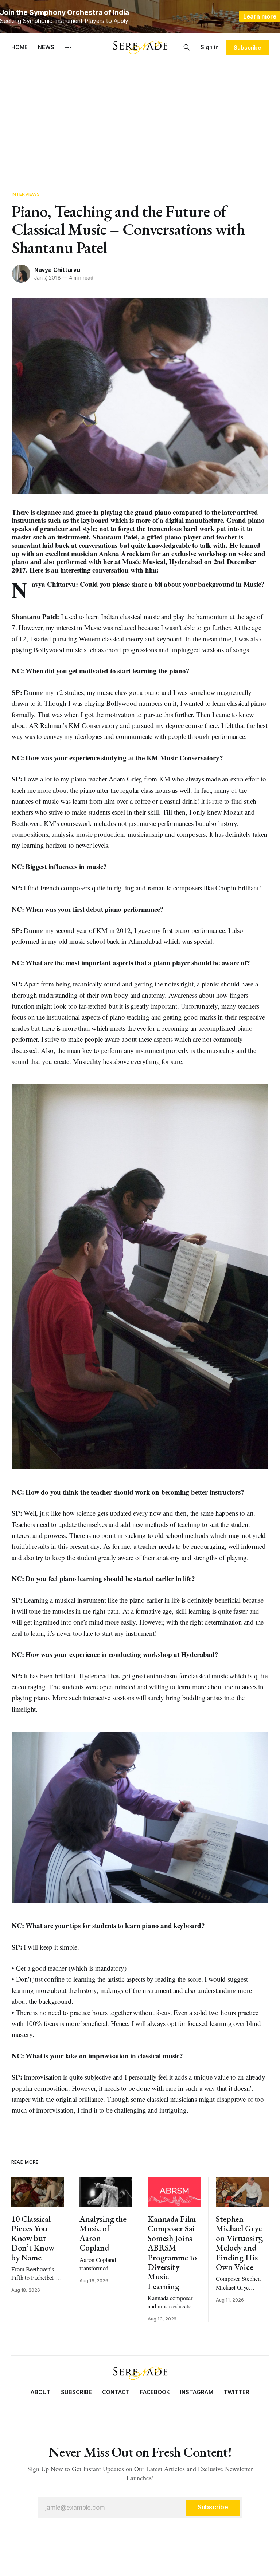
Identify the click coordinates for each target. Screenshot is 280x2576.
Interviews (26, 194)
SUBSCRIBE (76, 2392)
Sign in (210, 47)
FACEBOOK (155, 2392)
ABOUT (41, 2392)
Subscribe (247, 48)
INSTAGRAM (197, 2392)
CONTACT (116, 2392)
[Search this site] (187, 47)
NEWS (46, 47)
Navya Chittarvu (57, 270)
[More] (68, 47)
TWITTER (236, 2392)
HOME (20, 47)
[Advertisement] (140, 116)
